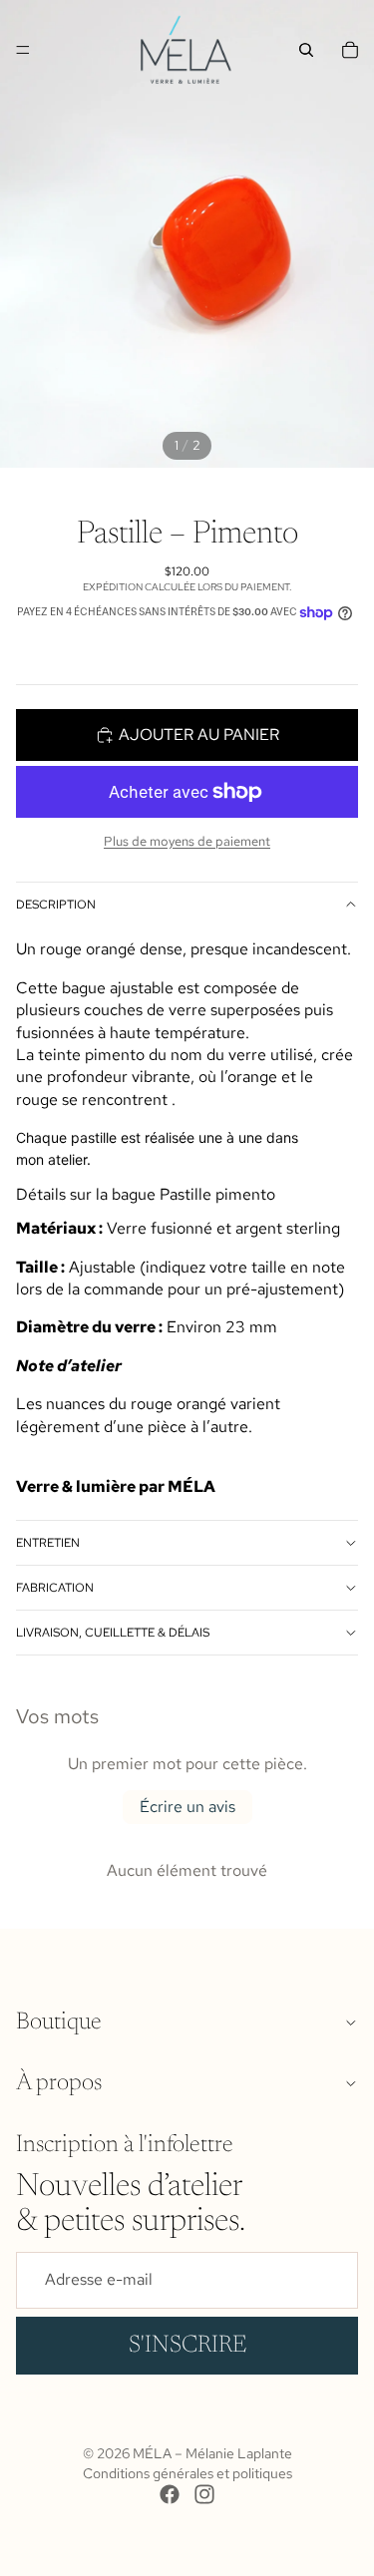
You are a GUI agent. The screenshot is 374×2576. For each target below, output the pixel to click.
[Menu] (23, 50)
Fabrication (55, 1588)
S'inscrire (187, 2346)
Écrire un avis (187, 1807)
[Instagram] (204, 2494)
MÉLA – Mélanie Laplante (212, 2453)
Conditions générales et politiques (187, 2473)
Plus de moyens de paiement (187, 841)
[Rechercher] (306, 50)
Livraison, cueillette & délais (113, 1633)
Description (56, 905)
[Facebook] (170, 2494)
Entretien (48, 1543)
